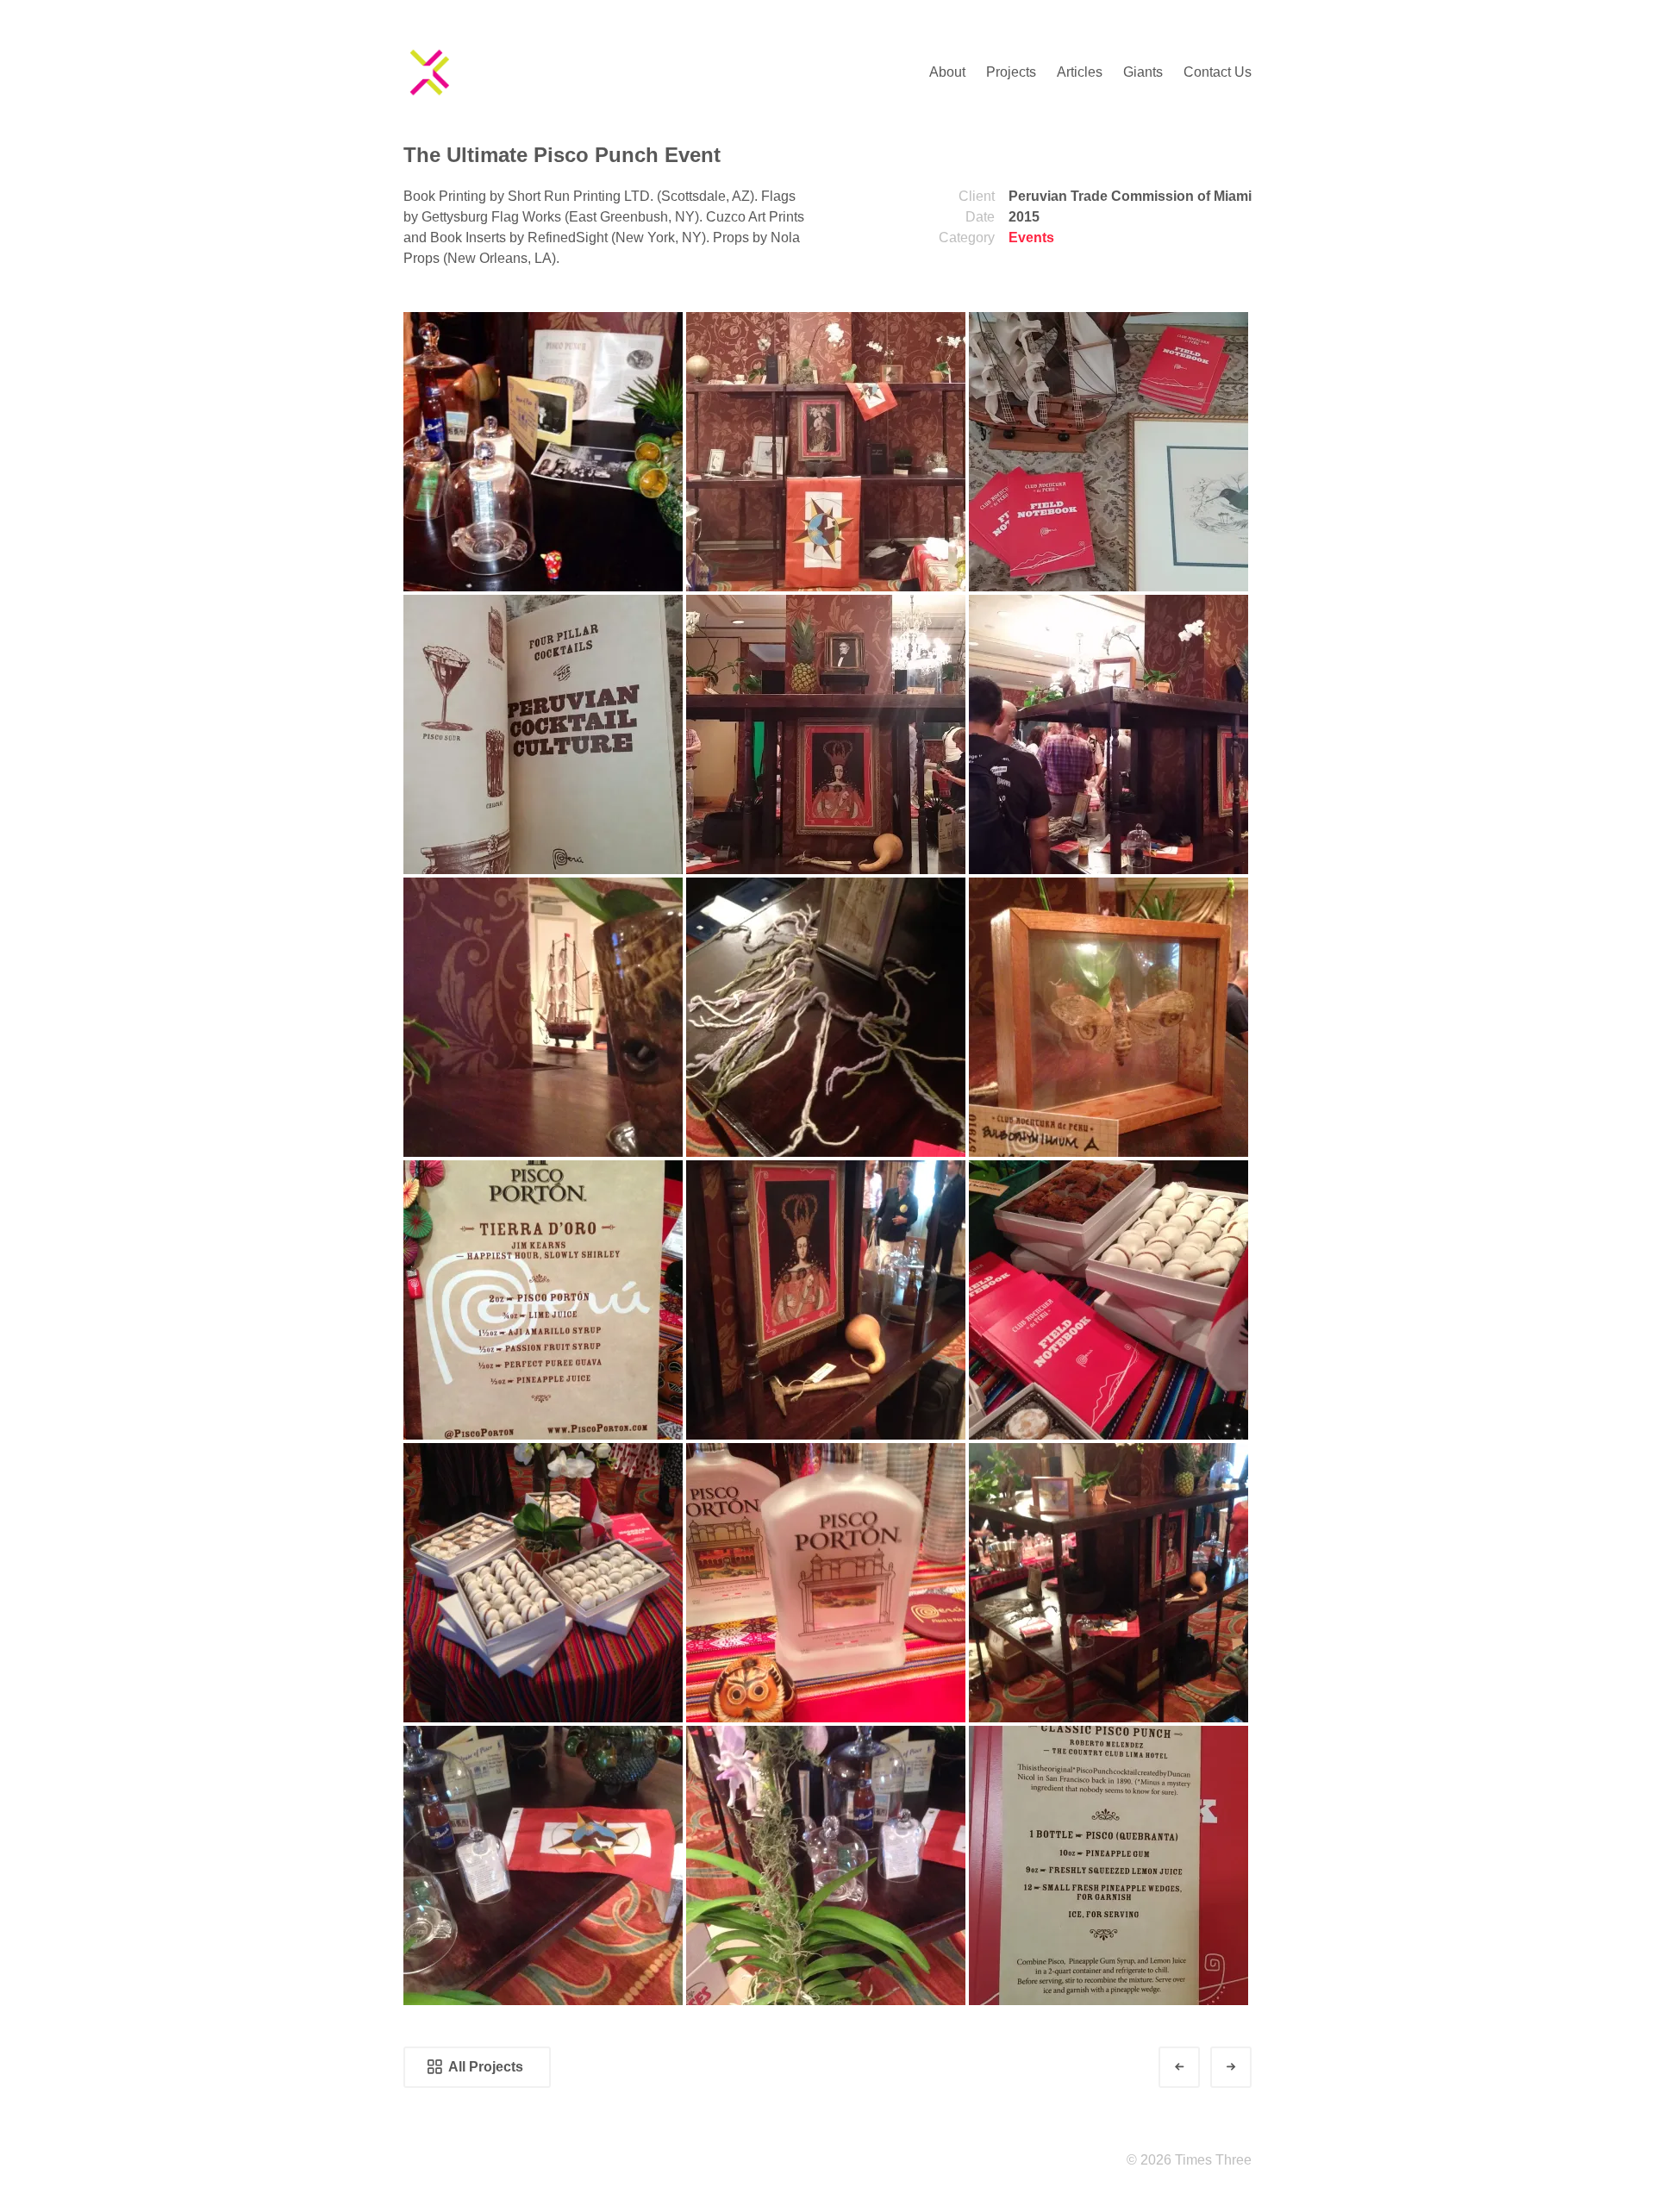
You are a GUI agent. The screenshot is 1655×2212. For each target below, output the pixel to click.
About (947, 72)
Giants (1143, 72)
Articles (1080, 72)
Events (1031, 237)
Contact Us (1218, 72)
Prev (1195, 2067)
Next (1246, 2067)
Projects (1011, 72)
